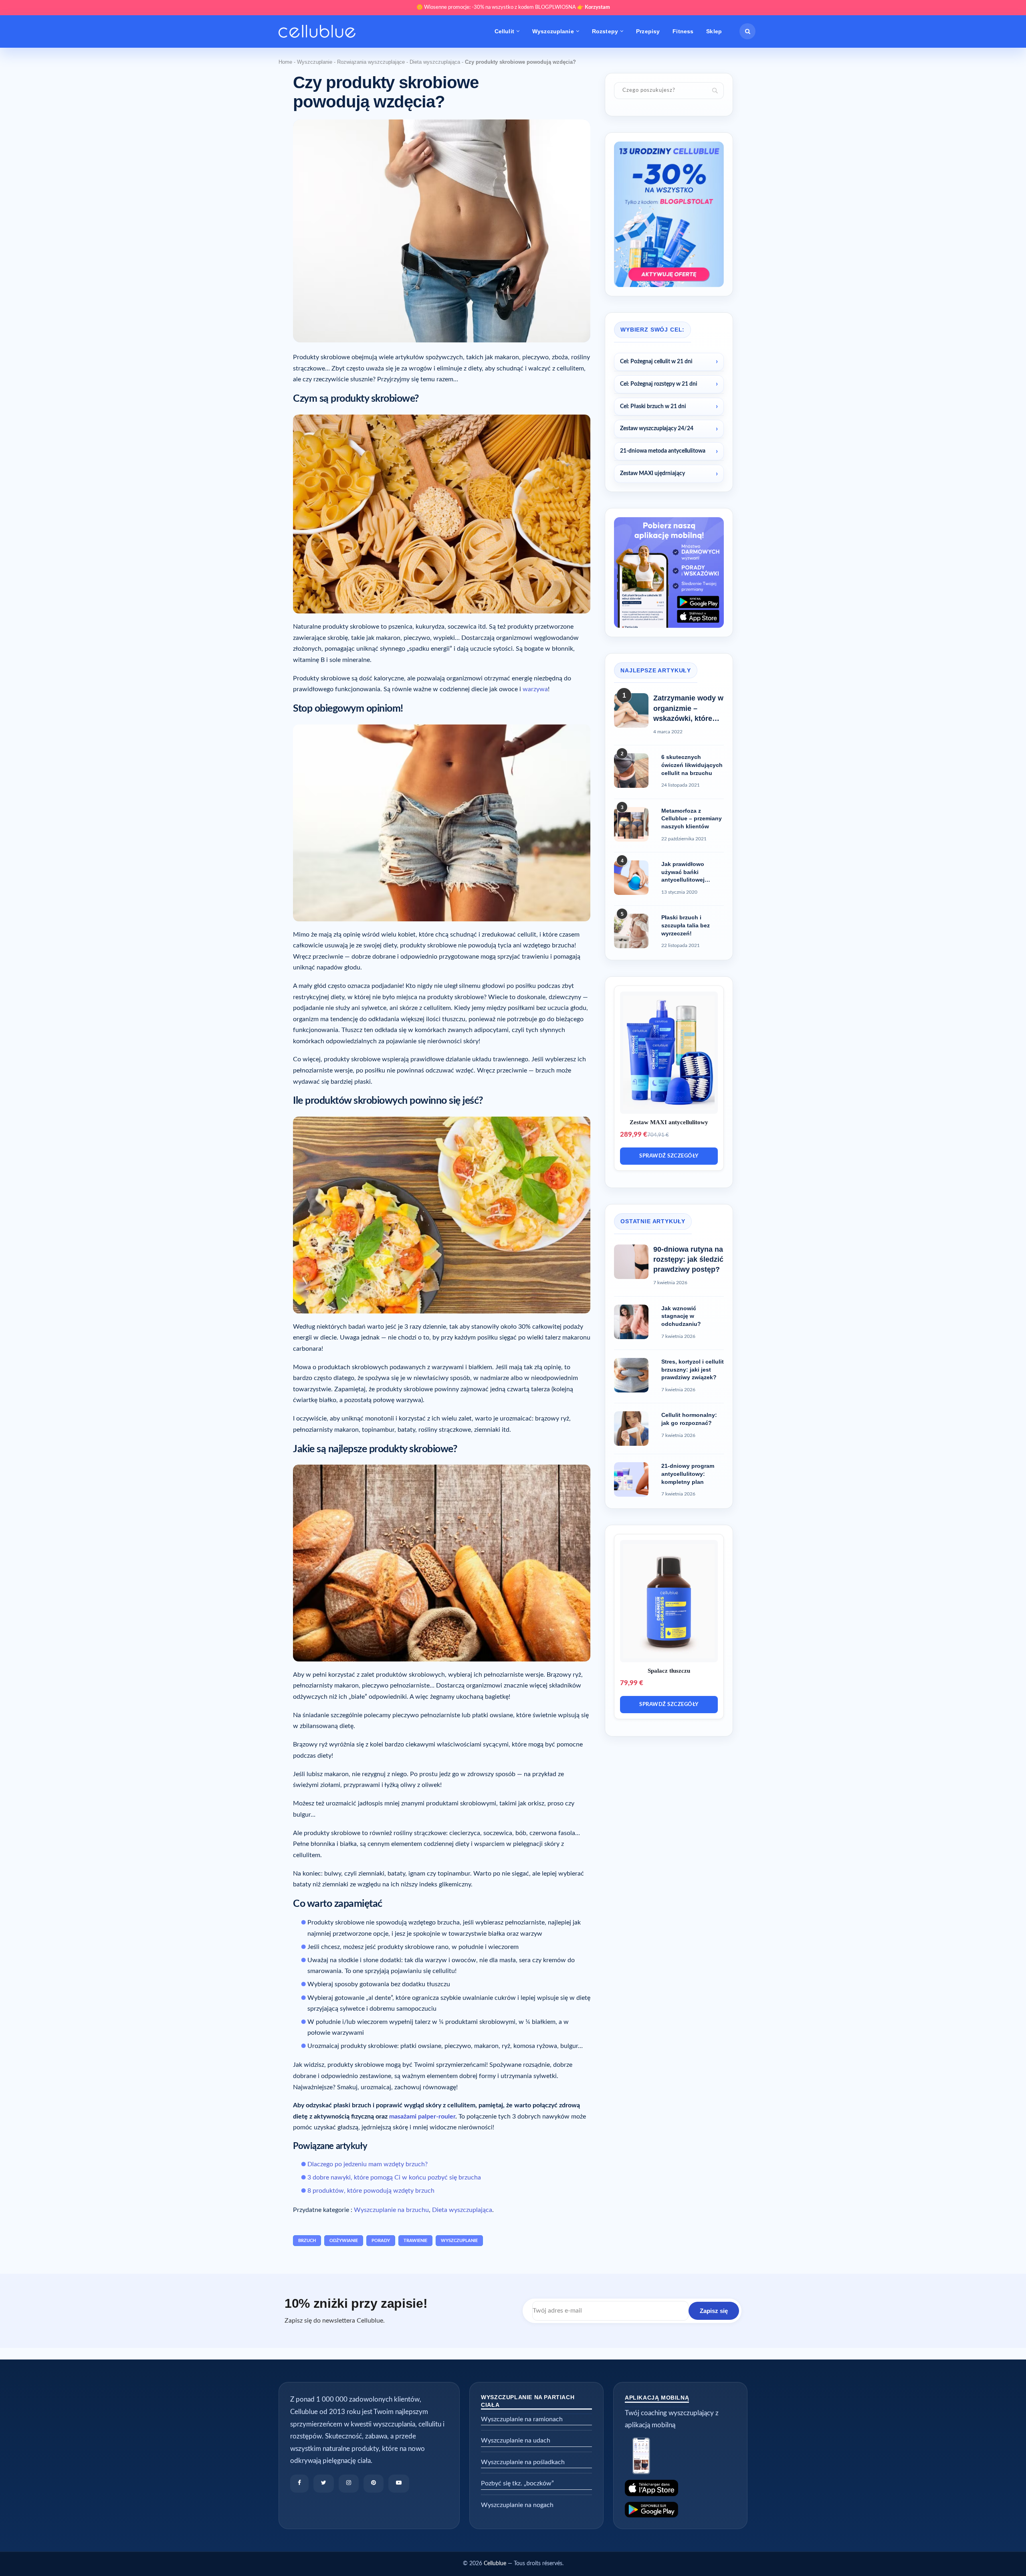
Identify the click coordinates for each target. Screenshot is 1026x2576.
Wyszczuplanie (553, 31)
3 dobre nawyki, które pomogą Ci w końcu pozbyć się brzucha (394, 2177)
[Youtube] (399, 2484)
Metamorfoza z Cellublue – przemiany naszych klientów (692, 819)
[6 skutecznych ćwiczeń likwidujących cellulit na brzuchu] (631, 771)
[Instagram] (349, 2484)
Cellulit (504, 31)
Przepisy (648, 31)
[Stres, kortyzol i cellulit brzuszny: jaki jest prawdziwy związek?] (631, 1375)
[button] (747, 31)
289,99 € (634, 1134)
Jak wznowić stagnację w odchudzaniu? (681, 1316)
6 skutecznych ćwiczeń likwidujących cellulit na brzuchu (692, 765)
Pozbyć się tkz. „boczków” (517, 2483)
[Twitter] (324, 2484)
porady (381, 2241)
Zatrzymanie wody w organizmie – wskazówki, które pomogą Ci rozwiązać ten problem (688, 709)
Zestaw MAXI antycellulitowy (669, 1122)
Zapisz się (714, 2311)
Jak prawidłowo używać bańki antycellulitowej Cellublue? (683, 872)
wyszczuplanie (459, 2241)
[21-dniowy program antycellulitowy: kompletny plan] (631, 1479)
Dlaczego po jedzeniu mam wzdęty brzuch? (368, 2164)
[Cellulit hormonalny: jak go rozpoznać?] (631, 1429)
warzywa (535, 689)
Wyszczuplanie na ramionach (522, 2419)
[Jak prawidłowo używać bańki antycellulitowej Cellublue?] (631, 878)
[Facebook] (299, 2484)
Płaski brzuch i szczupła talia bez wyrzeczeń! (686, 925)
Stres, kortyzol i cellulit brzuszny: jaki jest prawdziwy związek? (693, 1369)
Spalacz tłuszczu (669, 1671)
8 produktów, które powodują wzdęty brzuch (371, 2191)
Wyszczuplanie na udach (516, 2440)
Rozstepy (605, 31)
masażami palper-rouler (422, 2117)
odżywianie (344, 2241)
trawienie (415, 2241)
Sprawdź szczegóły (669, 1156)
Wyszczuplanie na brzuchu (391, 2210)
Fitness (683, 31)
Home (285, 62)
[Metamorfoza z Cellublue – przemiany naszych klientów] (631, 824)
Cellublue (495, 2564)
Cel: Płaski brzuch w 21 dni (653, 407)
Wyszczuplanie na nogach (517, 2505)
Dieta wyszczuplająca (435, 62)
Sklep (714, 31)
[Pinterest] (374, 2484)
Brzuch (307, 2241)
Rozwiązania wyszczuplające (371, 62)
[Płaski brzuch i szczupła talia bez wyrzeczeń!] (631, 931)
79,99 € (632, 1683)
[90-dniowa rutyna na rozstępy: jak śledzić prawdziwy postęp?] (631, 1262)
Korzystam (597, 7)
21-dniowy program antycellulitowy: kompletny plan (688, 1474)
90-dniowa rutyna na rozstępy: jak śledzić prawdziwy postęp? (688, 1259)
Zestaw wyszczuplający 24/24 (657, 429)
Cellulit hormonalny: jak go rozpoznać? (689, 1419)
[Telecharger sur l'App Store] (680, 2488)
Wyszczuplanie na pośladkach (523, 2462)
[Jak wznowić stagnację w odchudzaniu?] (631, 1322)
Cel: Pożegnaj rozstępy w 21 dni (659, 384)
